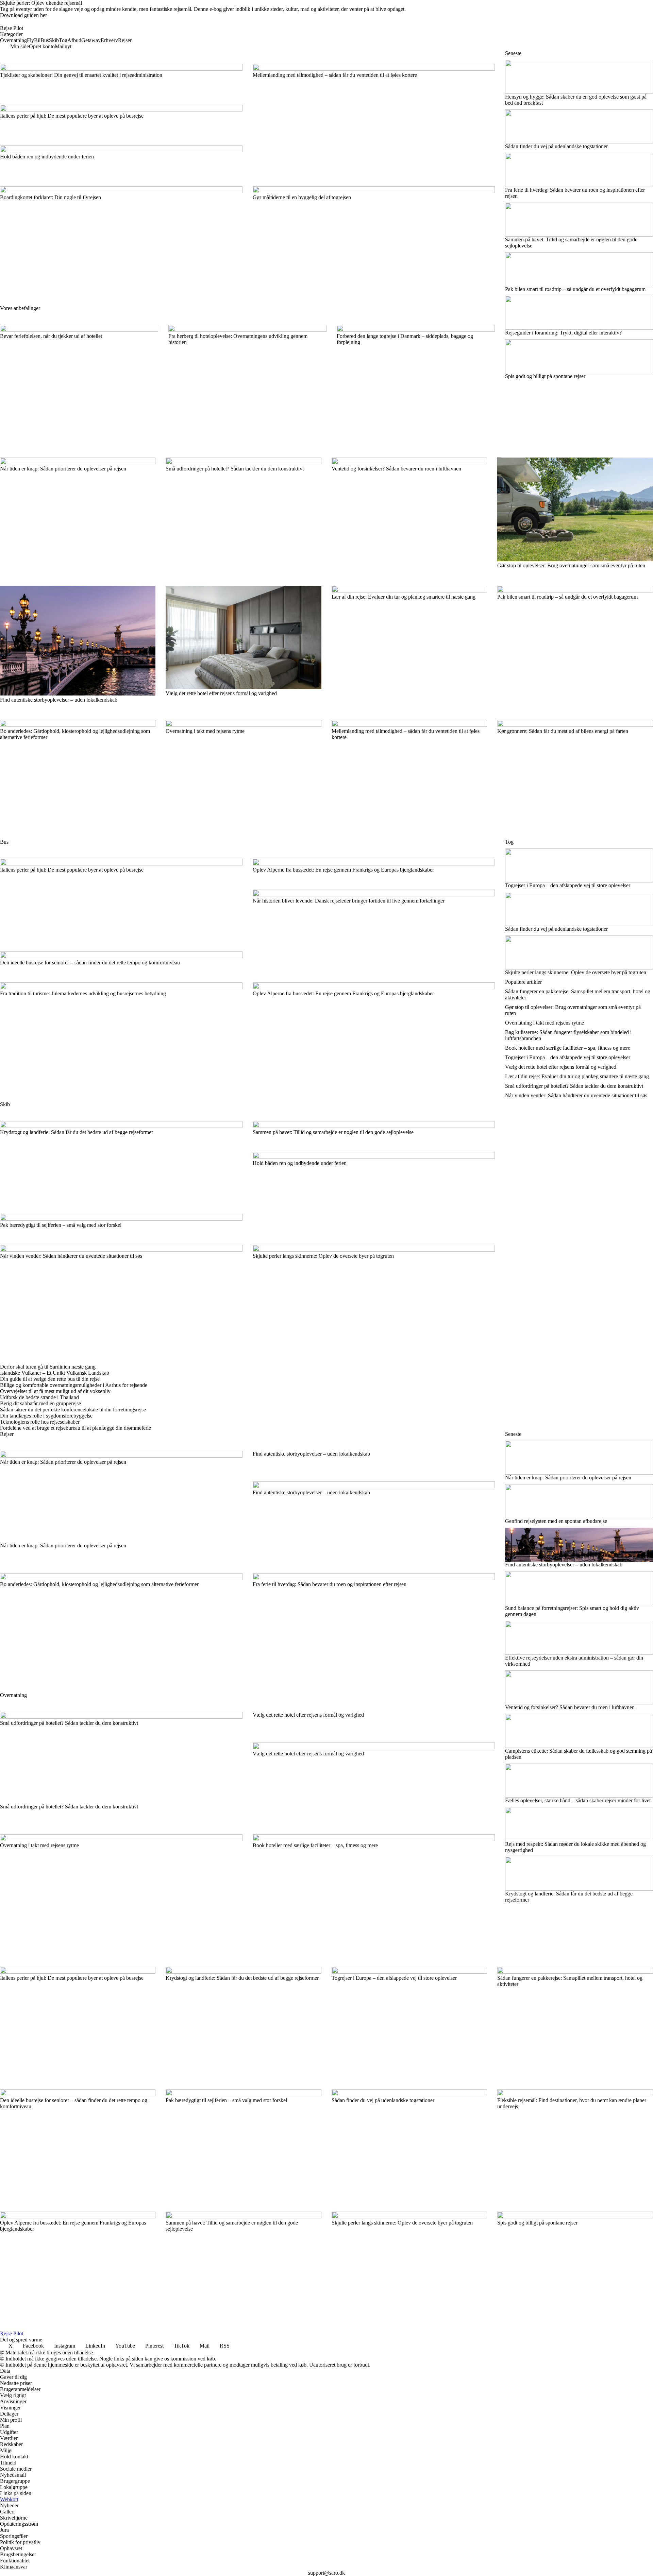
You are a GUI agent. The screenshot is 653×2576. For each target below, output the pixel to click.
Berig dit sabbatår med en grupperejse (40, 1403)
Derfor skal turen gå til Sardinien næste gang (48, 1367)
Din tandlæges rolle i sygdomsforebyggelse (46, 1416)
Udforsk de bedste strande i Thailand (39, 1397)
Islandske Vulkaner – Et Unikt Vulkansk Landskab (55, 1373)
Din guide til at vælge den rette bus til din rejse (50, 1379)
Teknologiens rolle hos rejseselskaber (40, 1422)
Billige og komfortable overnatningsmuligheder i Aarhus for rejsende (74, 1385)
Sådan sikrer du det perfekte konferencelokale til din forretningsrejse (73, 1410)
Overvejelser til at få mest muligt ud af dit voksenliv (55, 1391)
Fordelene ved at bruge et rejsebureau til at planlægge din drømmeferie (76, 1428)
